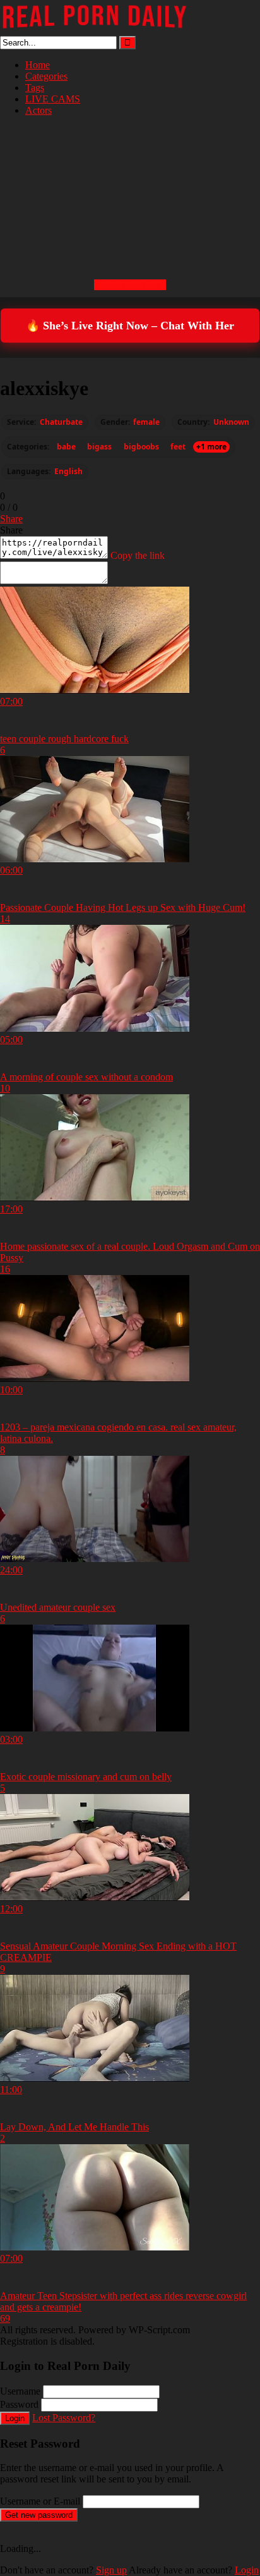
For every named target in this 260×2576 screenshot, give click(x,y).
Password (19, 2404)
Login (15, 2418)
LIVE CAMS (53, 99)
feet (178, 447)
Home (38, 65)
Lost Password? (64, 2418)
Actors (38, 110)
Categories (46, 76)
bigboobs (141, 447)
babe (66, 447)
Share (11, 519)
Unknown (231, 422)
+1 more (211, 447)
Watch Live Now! (130, 285)
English (68, 472)
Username (20, 2391)
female (146, 422)
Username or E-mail (40, 2501)
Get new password (39, 2515)
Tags (35, 88)
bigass (99, 447)
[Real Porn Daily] (95, 30)
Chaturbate (61, 422)
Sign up (111, 2570)
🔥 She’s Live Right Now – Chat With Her (130, 326)
